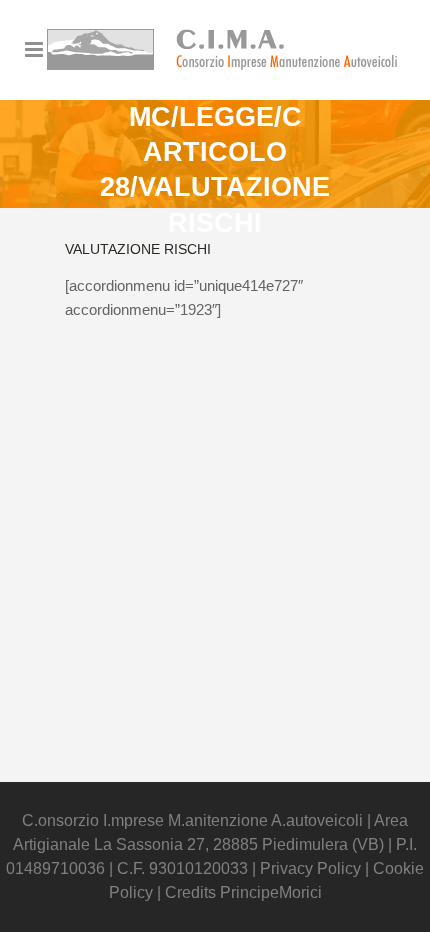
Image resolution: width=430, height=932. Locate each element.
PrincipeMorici (271, 892)
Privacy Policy (312, 868)
